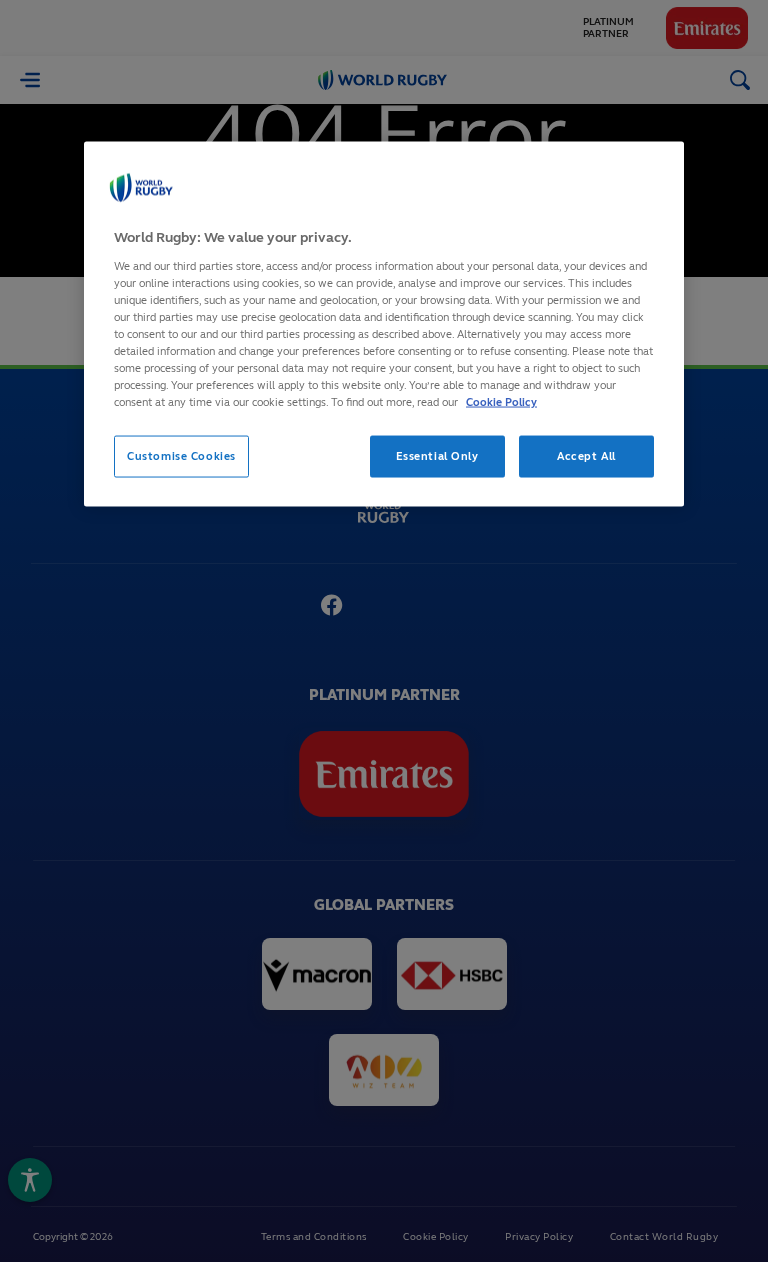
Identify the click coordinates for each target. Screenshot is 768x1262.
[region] (384, 324)
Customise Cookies (181, 456)
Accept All (586, 456)
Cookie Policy (501, 402)
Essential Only (437, 456)
